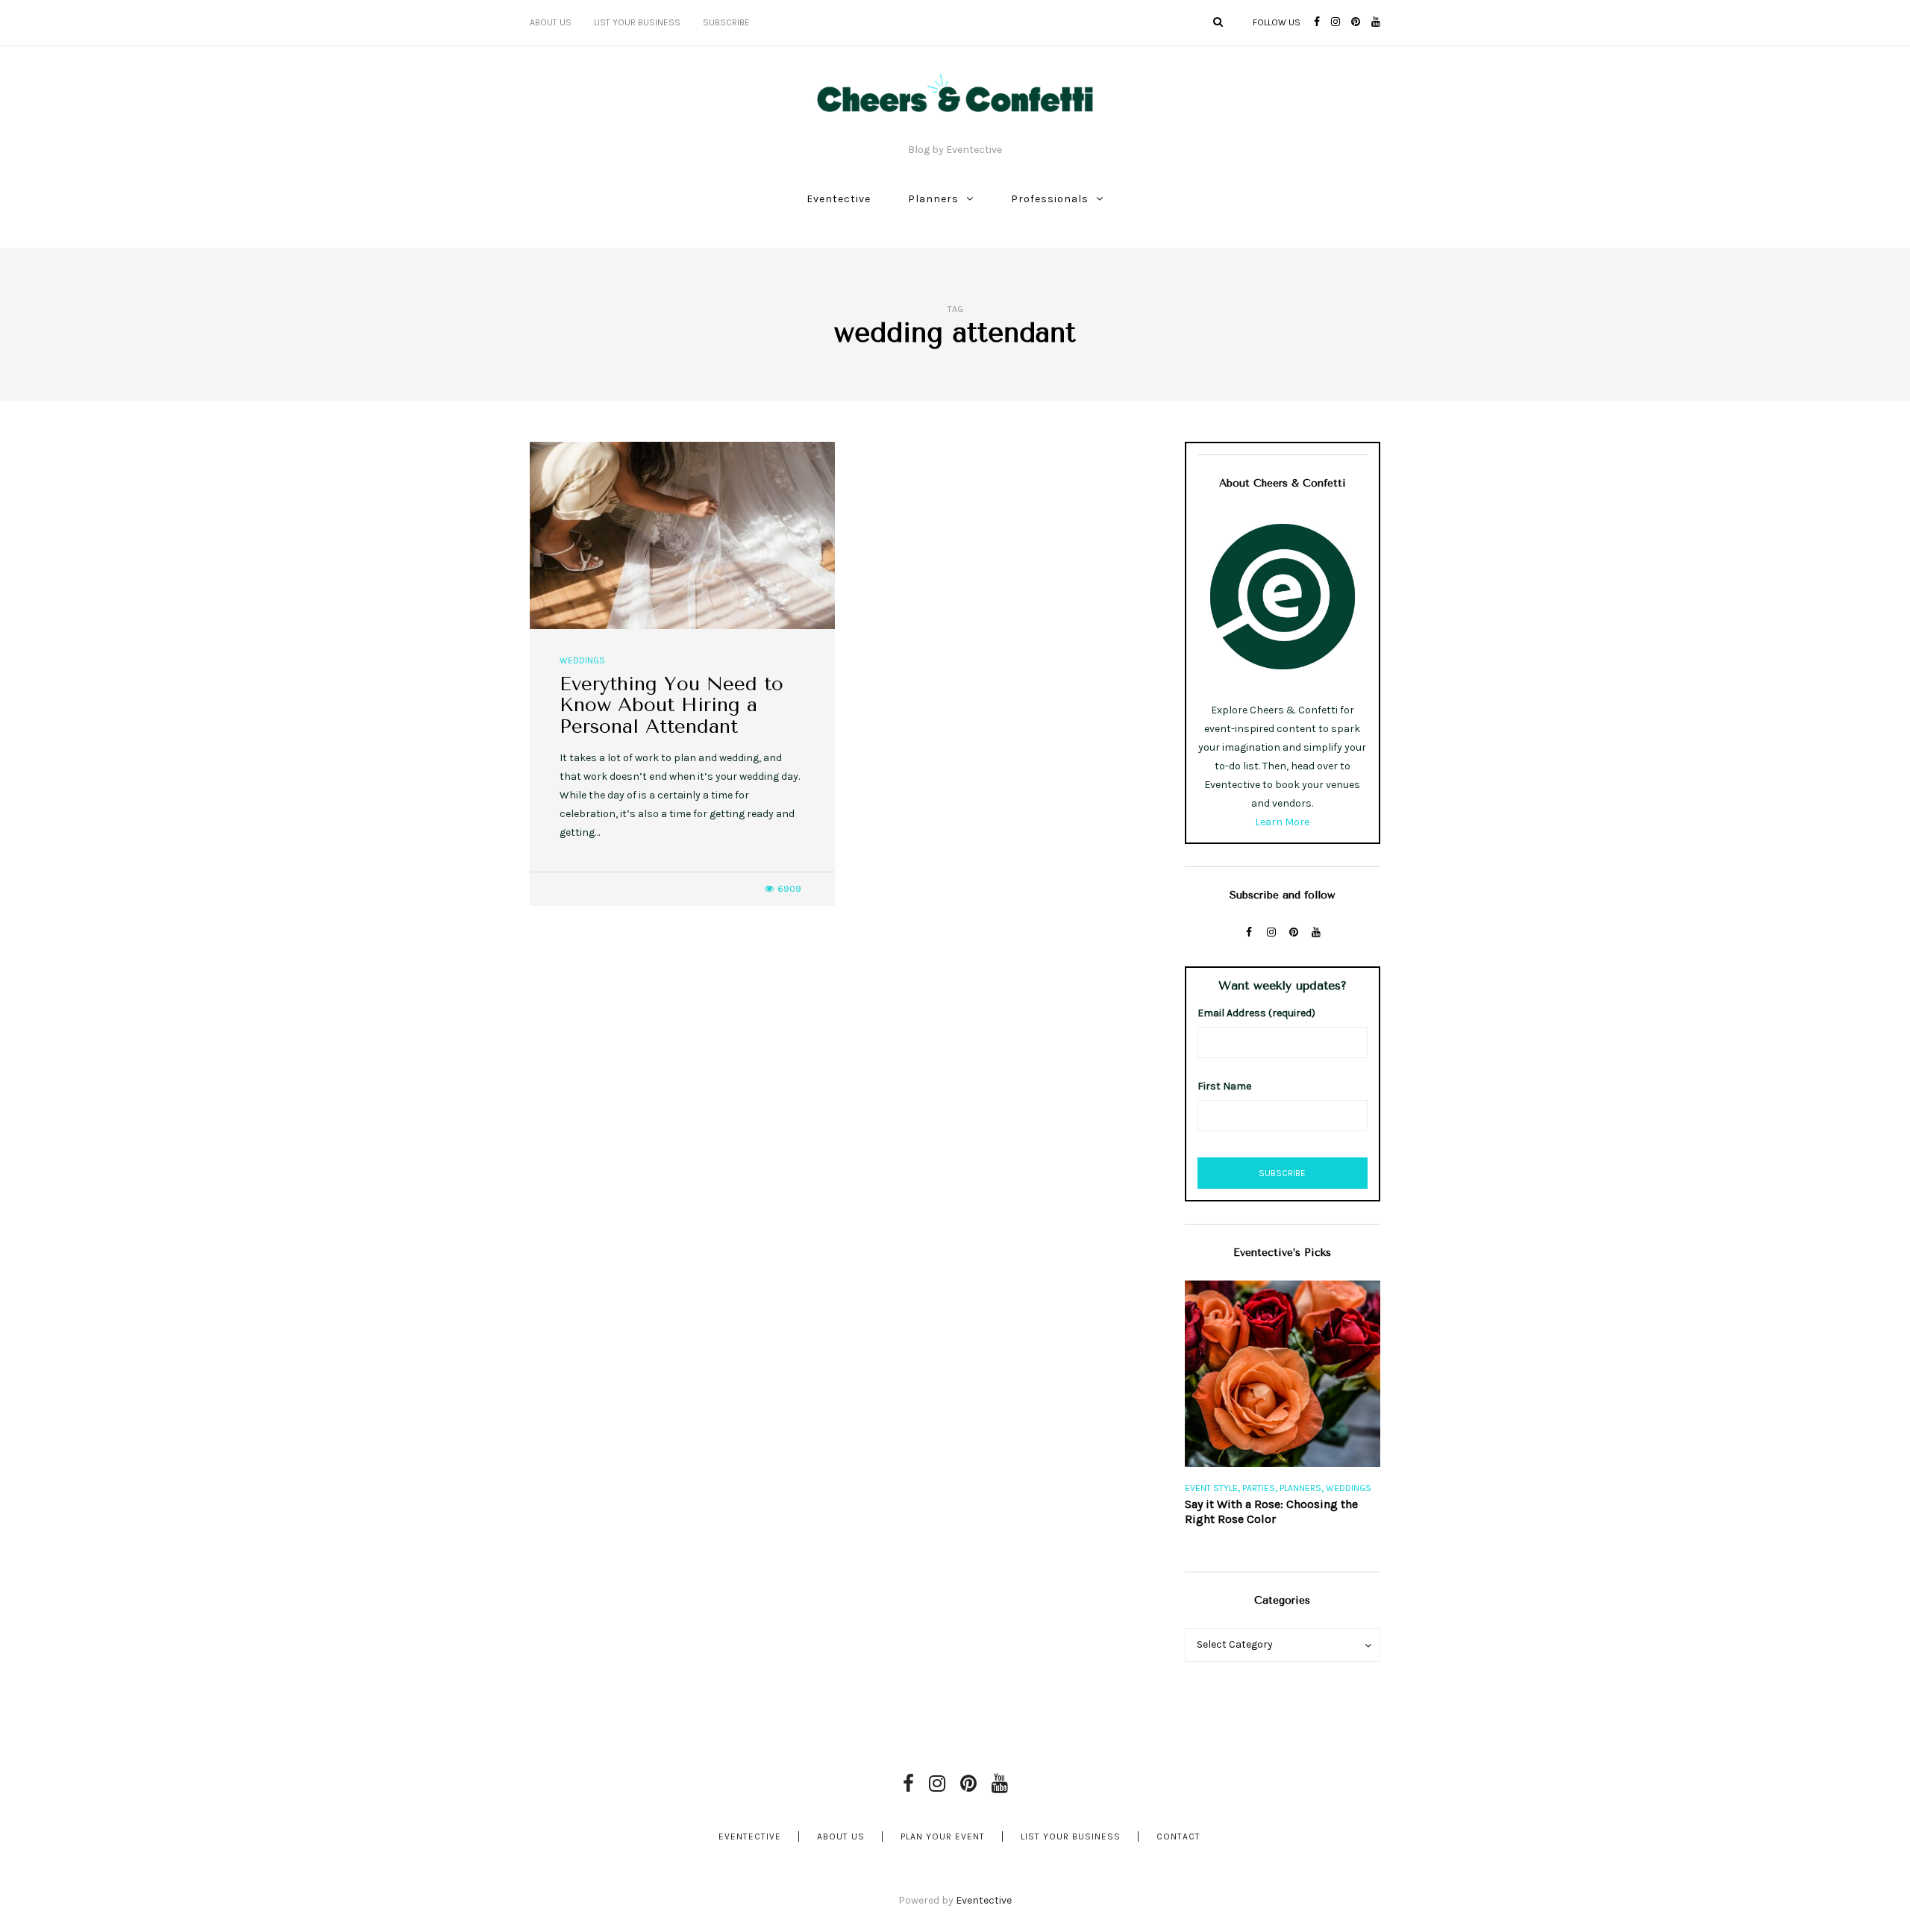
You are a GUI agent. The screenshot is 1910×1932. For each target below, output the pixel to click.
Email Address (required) (1256, 1013)
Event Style (1211, 1488)
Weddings (582, 660)
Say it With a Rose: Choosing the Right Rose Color (1271, 1511)
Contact (1178, 1836)
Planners (933, 199)
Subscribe (726, 22)
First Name (1224, 1086)
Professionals (1050, 199)
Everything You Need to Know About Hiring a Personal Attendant (671, 705)
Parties (1259, 1488)
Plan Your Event (943, 1836)
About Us (551, 22)
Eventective (839, 199)
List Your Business (637, 22)
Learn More (1282, 822)
